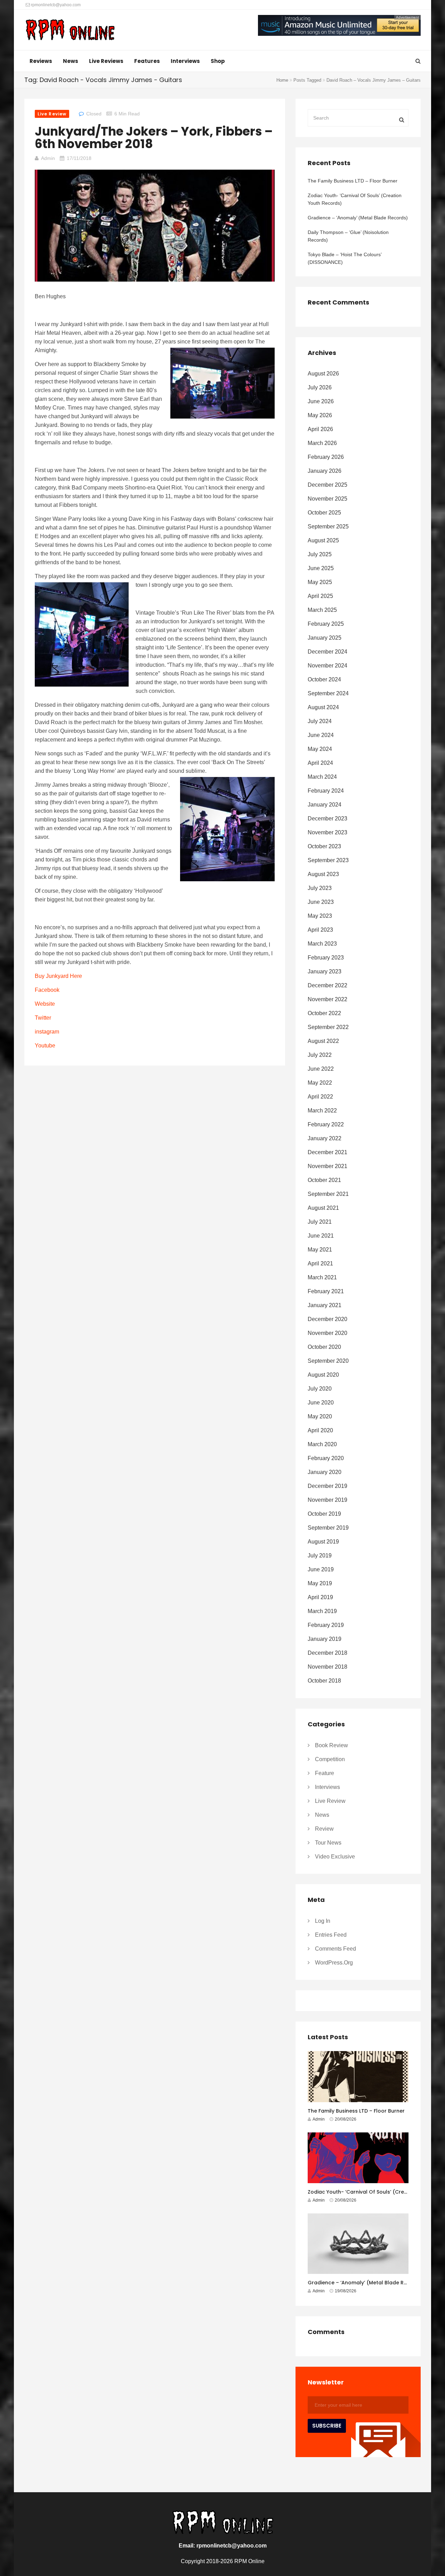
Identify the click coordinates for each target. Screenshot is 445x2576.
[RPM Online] (70, 31)
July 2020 (320, 1389)
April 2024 (320, 763)
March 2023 (322, 944)
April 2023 (320, 930)
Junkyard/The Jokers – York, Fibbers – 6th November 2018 (154, 137)
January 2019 (325, 1639)
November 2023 (327, 832)
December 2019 (327, 1486)
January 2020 (325, 1472)
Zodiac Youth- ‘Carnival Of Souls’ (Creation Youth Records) (355, 199)
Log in (323, 1921)
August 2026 (323, 374)
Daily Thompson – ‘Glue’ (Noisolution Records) (348, 236)
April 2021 (320, 1263)
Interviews (185, 61)
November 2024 (327, 666)
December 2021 (327, 1152)
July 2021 (320, 1222)
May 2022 (320, 1083)
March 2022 (322, 1111)
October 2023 (324, 846)
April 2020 (320, 1430)
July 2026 (320, 387)
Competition (330, 1759)
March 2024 (322, 777)
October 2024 (324, 679)
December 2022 (327, 985)
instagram (47, 1032)
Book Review (331, 1745)
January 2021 (325, 1305)
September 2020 (328, 1361)
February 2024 (326, 791)
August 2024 (323, 707)
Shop (218, 61)
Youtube (45, 1046)
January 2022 (325, 1138)
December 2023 (327, 819)
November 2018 (327, 1667)
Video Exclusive (335, 1857)
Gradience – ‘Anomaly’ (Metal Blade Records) (358, 218)
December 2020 (327, 1319)
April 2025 (320, 596)
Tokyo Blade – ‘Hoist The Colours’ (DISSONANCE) (345, 258)
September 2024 (328, 693)
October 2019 (324, 1514)
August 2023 (323, 874)
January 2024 (325, 805)
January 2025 (325, 638)
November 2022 (327, 999)
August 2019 (323, 1542)
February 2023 (326, 958)
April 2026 (320, 429)
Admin (48, 158)
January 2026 (325, 471)
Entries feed (331, 1935)
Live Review (52, 114)
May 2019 (320, 1583)
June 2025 (321, 568)
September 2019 (328, 1528)
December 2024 (327, 652)
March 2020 (322, 1444)
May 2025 (320, 582)
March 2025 (322, 610)
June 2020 (321, 1403)
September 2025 (328, 526)
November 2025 (327, 499)
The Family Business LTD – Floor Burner (353, 181)
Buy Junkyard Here (58, 976)
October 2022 (324, 1013)
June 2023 (321, 902)
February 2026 (326, 457)
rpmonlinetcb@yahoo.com (55, 5)
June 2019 (321, 1569)
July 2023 (320, 888)
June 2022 (321, 1069)
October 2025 (324, 513)
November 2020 (327, 1333)
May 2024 (320, 749)
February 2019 (326, 1625)
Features (147, 61)
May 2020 (320, 1416)
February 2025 (326, 624)
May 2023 (320, 916)
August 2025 (323, 540)
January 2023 (325, 971)
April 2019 (320, 1597)
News (71, 61)
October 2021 (324, 1180)
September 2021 (328, 1194)
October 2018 (324, 1681)
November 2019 (327, 1500)
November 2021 (327, 1166)
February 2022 (326, 1124)
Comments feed (335, 1949)
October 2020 (324, 1347)
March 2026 (322, 443)
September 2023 (328, 860)
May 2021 (320, 1250)
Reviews (41, 61)
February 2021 (326, 1291)
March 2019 (322, 1611)
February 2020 (326, 1458)
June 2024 (321, 735)
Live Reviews (106, 61)
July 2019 (320, 1556)
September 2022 (328, 1027)
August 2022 (323, 1041)
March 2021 (322, 1277)
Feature (325, 1773)
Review (324, 1829)
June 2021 (321, 1236)
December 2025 (327, 485)
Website (45, 1004)
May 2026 (320, 415)
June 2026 (321, 401)
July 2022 (320, 1055)
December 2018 (327, 1653)
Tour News (328, 1843)
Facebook (48, 990)
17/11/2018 (79, 158)
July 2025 (320, 554)
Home (282, 80)
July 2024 (320, 721)
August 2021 (323, 1208)
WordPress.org (334, 1963)
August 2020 (323, 1375)
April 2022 (320, 1097)
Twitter (43, 1018)
